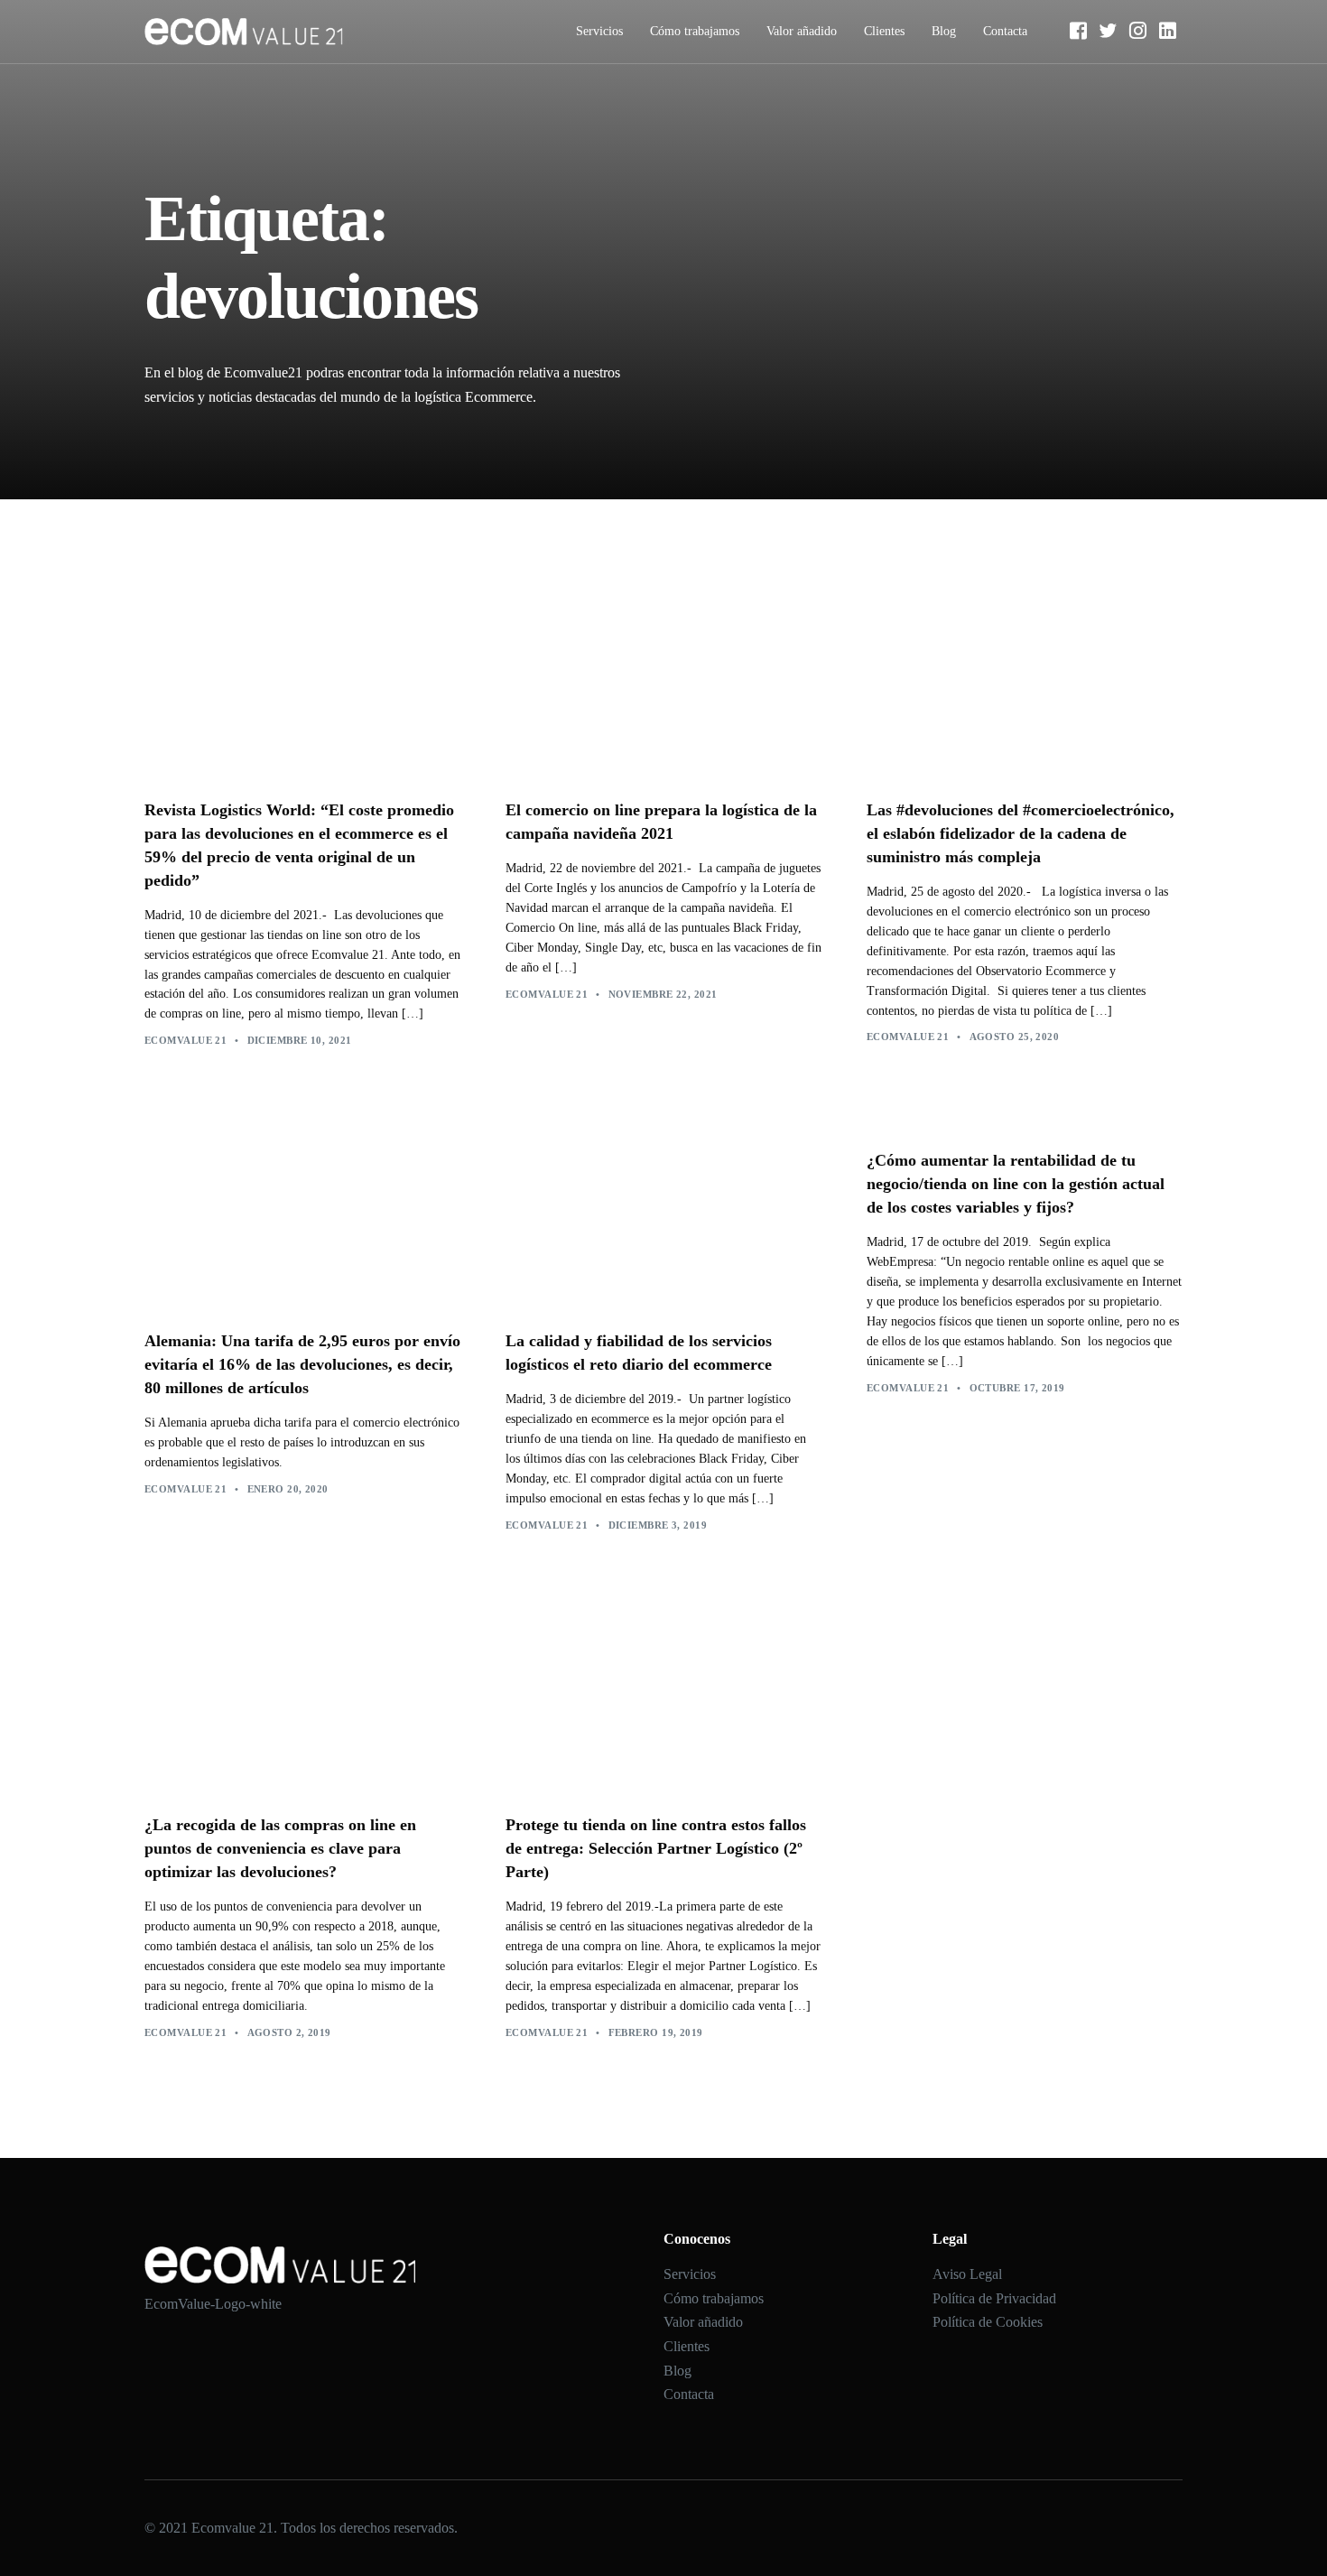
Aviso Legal (967, 2274)
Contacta (1005, 31)
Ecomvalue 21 (186, 1040)
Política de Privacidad (994, 2298)
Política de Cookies (988, 2322)
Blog (944, 31)
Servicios (599, 31)
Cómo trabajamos (695, 31)
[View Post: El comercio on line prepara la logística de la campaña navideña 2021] (663, 680)
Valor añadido (802, 31)
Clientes (884, 31)
